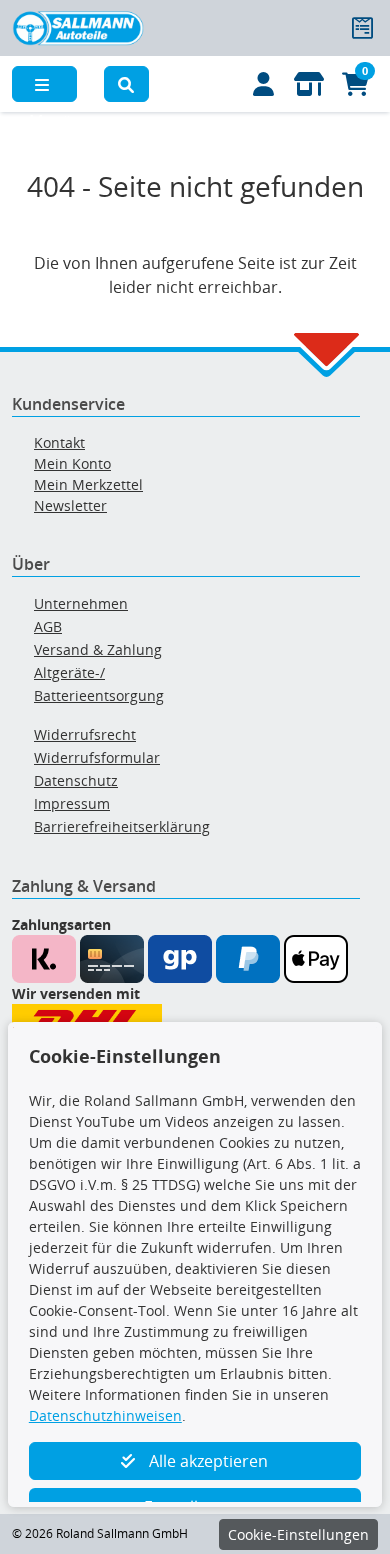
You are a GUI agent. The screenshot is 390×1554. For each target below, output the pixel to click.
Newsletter (70, 505)
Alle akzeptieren (206, 1461)
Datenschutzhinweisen (105, 1415)
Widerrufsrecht (85, 734)
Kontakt (59, 442)
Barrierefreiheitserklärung (122, 826)
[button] (127, 84)
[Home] (78, 26)
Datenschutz (76, 780)
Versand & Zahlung (98, 649)
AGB (48, 626)
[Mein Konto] (264, 84)
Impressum (72, 803)
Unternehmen (81, 603)
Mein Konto (72, 463)
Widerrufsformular (97, 757)
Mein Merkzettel (88, 484)
